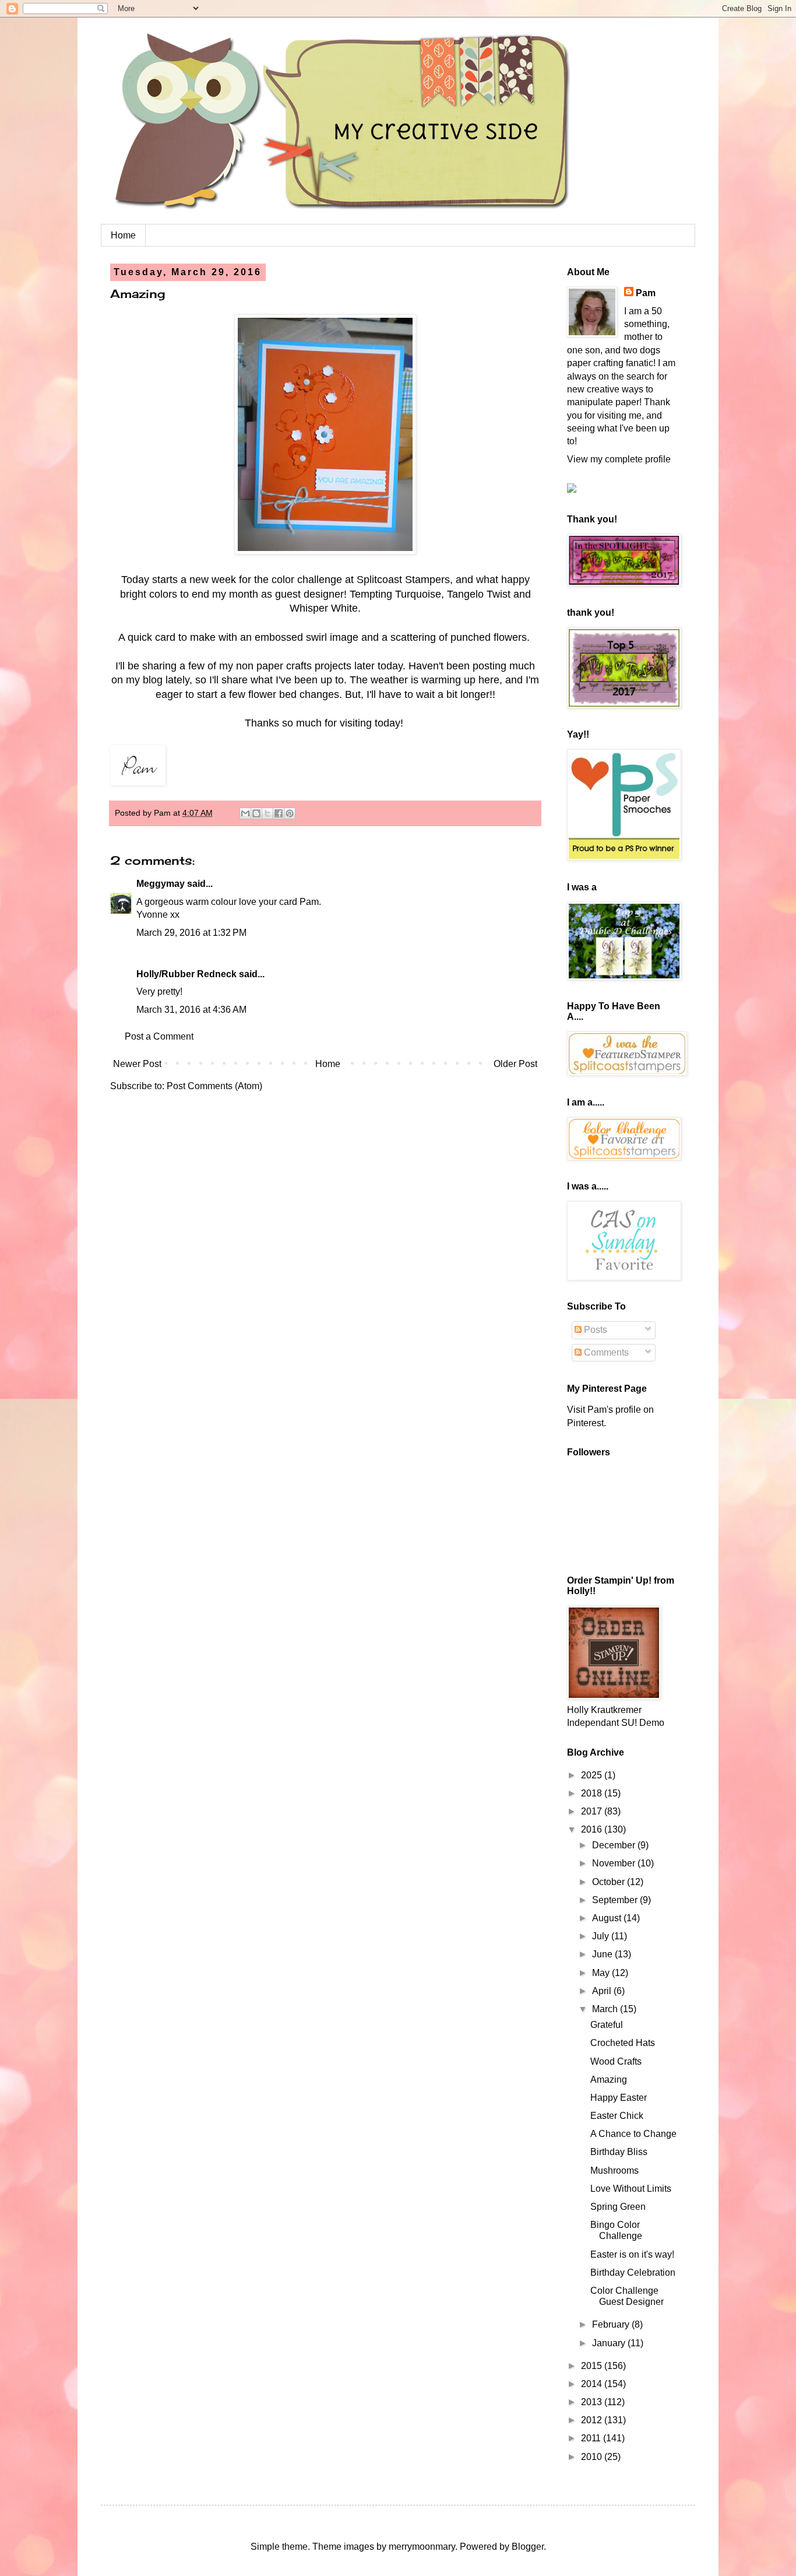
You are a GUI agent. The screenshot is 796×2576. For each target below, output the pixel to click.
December (615, 1845)
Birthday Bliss (619, 2152)
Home (123, 235)
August (608, 1918)
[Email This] (245, 813)
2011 (592, 2438)
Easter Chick (617, 2116)
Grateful (607, 2025)
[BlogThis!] (256, 813)
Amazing (609, 2080)
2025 (593, 1775)
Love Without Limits (631, 2189)
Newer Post (137, 1064)
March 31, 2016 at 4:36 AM (191, 1010)
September (616, 1900)
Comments (605, 1352)
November (615, 1863)
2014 (593, 2384)
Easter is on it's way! (632, 2254)
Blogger (528, 2547)
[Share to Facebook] (279, 813)
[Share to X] (267, 813)
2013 (593, 2402)
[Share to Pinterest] (290, 813)
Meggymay (161, 884)
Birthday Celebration (633, 2273)
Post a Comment (159, 1036)
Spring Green (618, 2207)
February (612, 2324)
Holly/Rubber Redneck (186, 974)
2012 (593, 2420)
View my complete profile (619, 459)
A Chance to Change (633, 2134)
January (610, 2343)
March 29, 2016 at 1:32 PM (191, 933)
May (602, 1973)
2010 (593, 2457)
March (606, 2009)
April (603, 1991)
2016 (593, 1829)
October (610, 1882)
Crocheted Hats (623, 2043)
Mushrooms (614, 2170)
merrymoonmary (422, 2547)
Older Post (515, 1064)
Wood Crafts (616, 2061)
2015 (593, 2366)
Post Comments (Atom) (214, 1086)
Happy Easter (619, 2098)
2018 (593, 1793)
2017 (593, 1811)
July (602, 1936)
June (603, 1954)
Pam (646, 293)
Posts (594, 1330)
